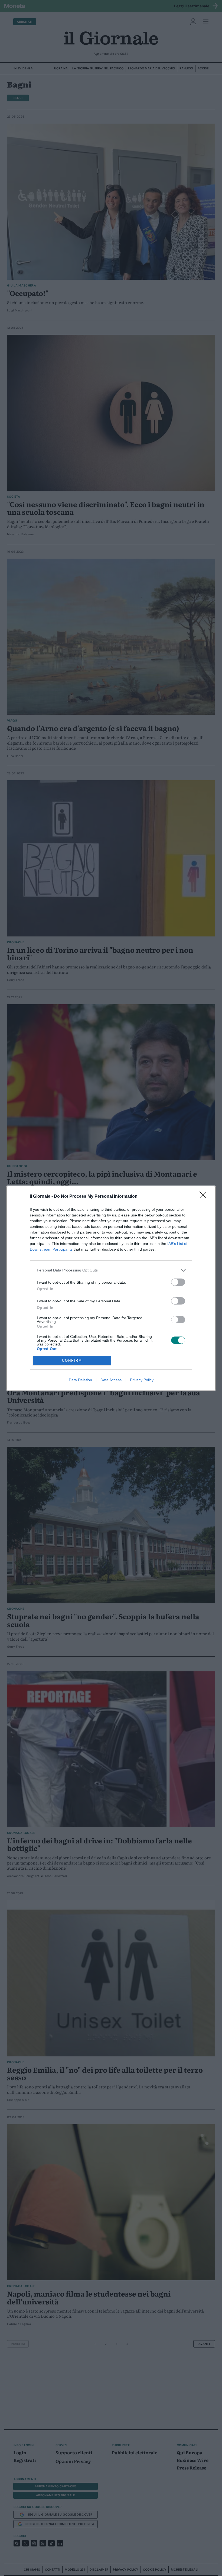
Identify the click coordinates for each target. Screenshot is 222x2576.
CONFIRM (72, 1361)
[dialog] (111, 1288)
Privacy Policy (142, 1380)
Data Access (111, 1380)
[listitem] (111, 1270)
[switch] (178, 1282)
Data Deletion (80, 1380)
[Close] (205, 1197)
